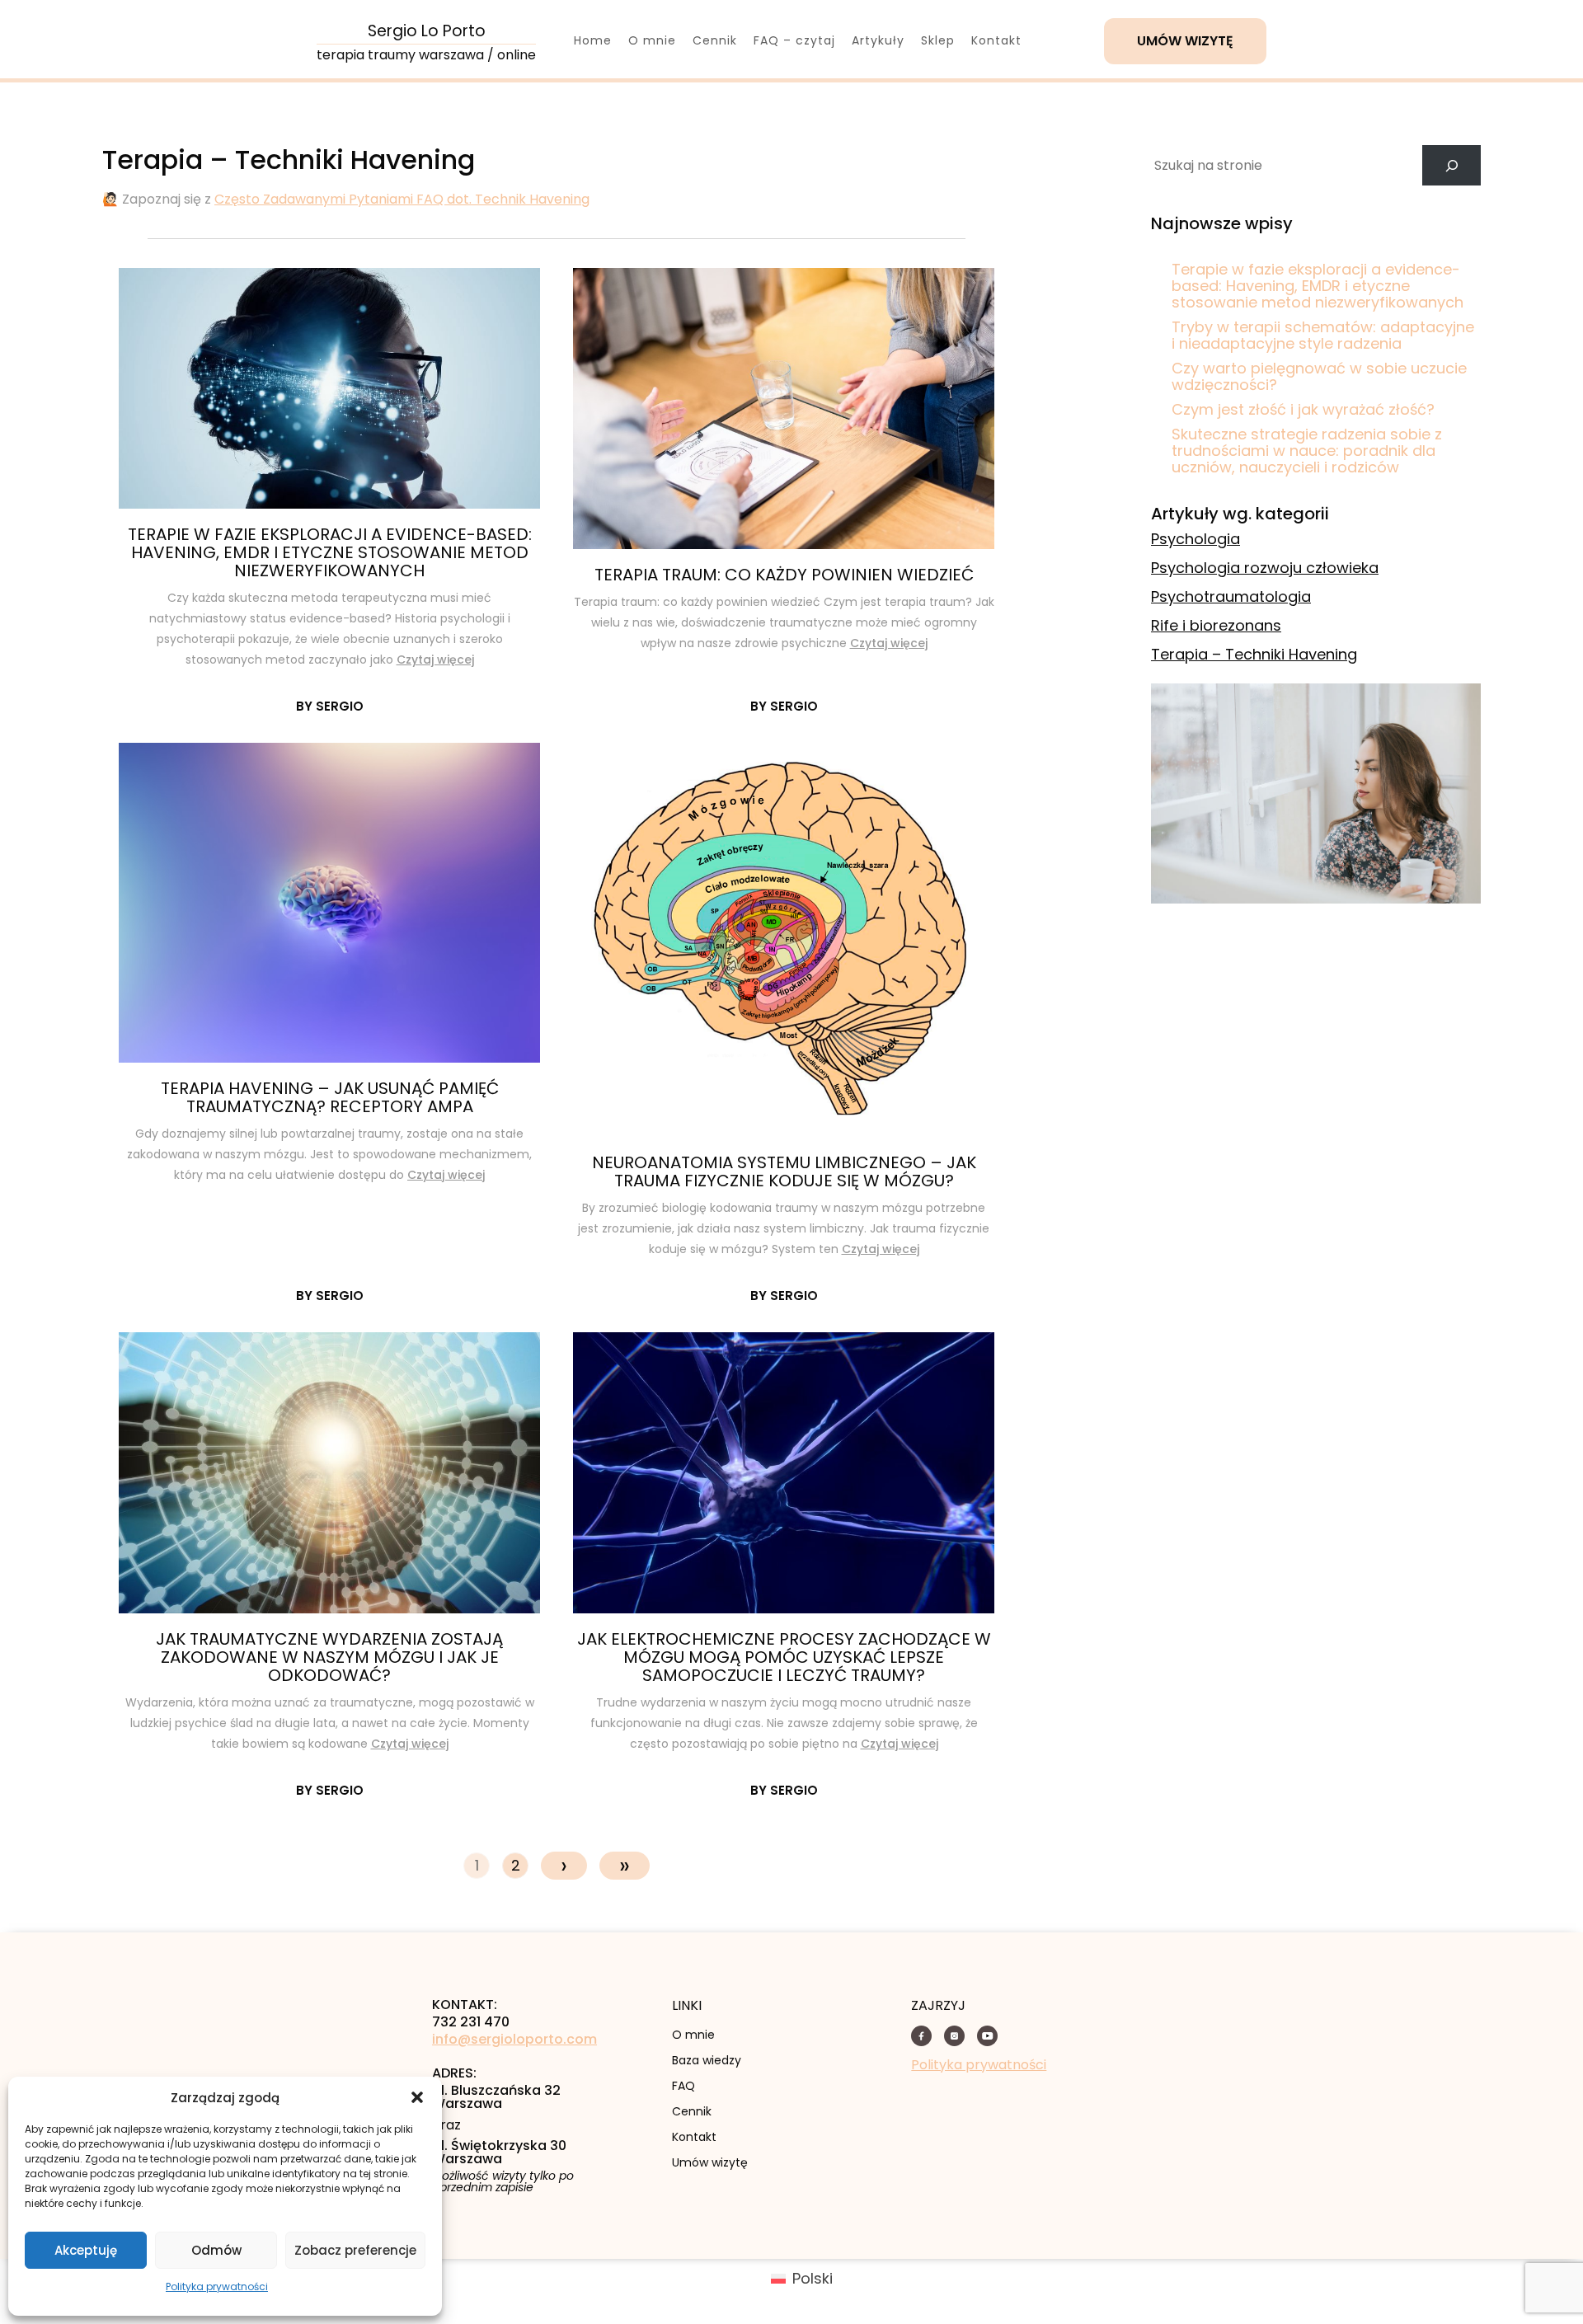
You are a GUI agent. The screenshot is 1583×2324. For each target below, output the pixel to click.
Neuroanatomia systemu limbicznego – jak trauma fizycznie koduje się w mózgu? (784, 1171)
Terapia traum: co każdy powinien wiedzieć (784, 575)
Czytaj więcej (435, 660)
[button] (417, 2097)
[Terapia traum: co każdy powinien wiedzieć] (784, 408)
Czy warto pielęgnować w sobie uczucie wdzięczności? (1319, 376)
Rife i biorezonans (1216, 625)
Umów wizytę (1185, 41)
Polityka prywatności (217, 2286)
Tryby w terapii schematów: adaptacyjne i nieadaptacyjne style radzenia (1323, 335)
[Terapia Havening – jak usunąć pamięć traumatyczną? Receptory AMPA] (329, 903)
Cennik (715, 40)
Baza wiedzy (707, 2060)
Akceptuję (86, 2250)
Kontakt (996, 40)
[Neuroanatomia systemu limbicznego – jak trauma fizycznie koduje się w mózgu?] (784, 940)
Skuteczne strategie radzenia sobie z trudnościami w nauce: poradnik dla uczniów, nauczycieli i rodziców (1307, 451)
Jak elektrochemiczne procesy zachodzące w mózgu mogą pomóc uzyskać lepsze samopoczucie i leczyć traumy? (784, 1657)
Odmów (216, 2250)
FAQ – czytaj (794, 40)
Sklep (938, 40)
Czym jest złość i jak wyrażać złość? (1303, 409)
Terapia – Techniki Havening (1254, 654)
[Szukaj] (1451, 165)
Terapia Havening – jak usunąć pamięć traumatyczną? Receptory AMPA (330, 1097)
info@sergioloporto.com (514, 2040)
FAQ (683, 2086)
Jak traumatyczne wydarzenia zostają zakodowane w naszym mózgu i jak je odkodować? (329, 1657)
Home (593, 40)
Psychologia (1195, 539)
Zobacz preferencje (355, 2250)
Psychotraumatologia (1231, 596)
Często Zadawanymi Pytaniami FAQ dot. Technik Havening (402, 199)
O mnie (652, 40)
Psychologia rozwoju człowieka (1265, 568)
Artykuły (878, 40)
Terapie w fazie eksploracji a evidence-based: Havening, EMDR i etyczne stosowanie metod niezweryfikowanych (330, 552)
